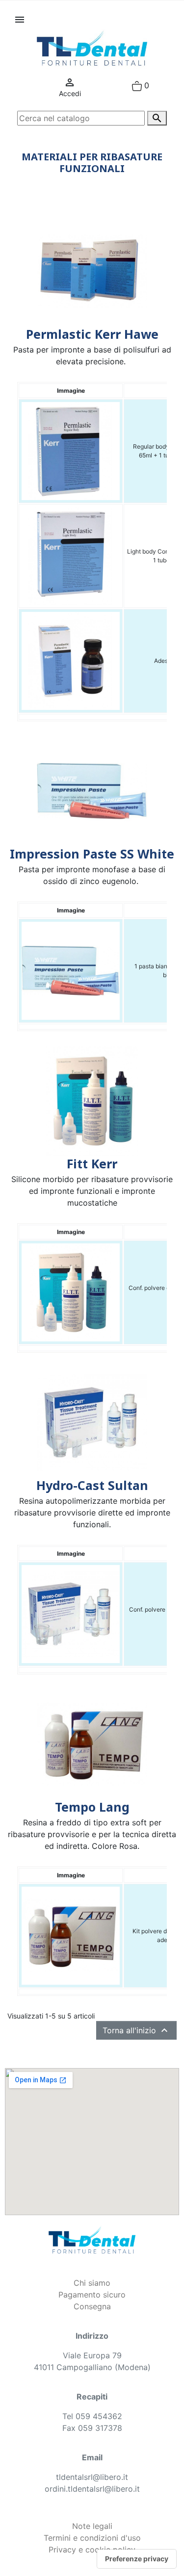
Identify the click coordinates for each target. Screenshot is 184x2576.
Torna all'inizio (136, 2030)
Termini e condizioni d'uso (92, 2538)
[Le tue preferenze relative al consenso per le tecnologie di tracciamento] (137, 2559)
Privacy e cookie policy (92, 2550)
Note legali (92, 2526)
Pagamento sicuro (92, 2295)
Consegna (92, 2306)
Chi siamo (92, 2283)
